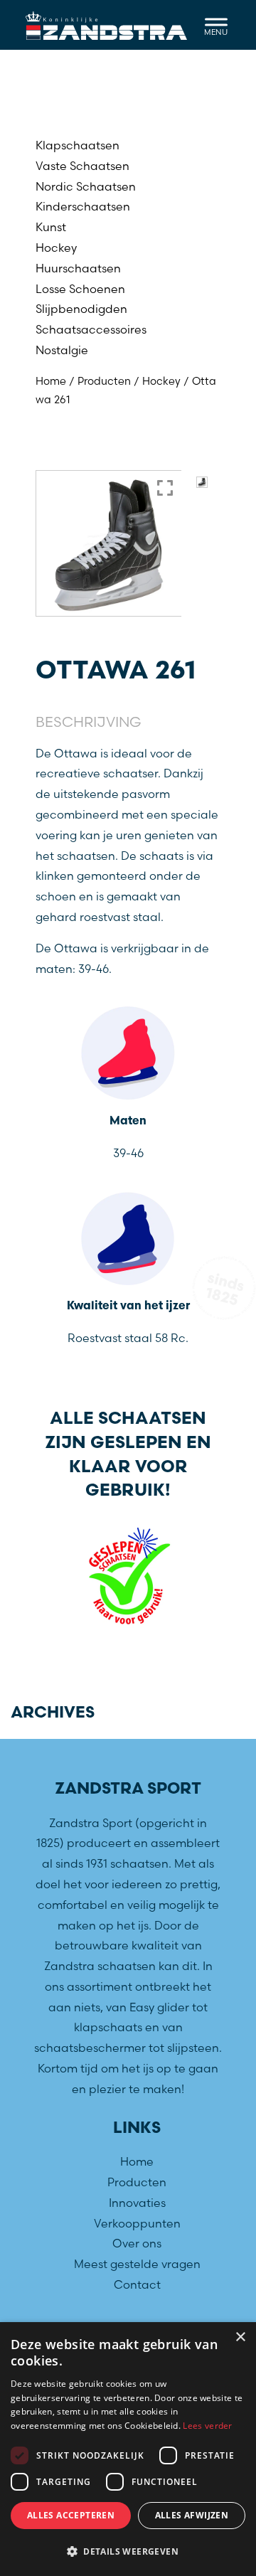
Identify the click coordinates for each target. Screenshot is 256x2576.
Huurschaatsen (78, 268)
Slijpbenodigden (81, 309)
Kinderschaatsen (83, 206)
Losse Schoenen (80, 289)
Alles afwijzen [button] (192, 2515)
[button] (128, 2552)
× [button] (240, 2337)
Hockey (56, 248)
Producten (104, 381)
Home (51, 381)
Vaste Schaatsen (82, 166)
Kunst (51, 227)
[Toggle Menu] (216, 25)
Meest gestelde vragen (137, 2264)
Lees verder (207, 2426)
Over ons (137, 2243)
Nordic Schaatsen (86, 186)
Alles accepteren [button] (71, 2515)
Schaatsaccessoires (91, 329)
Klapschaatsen (78, 145)
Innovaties (137, 2203)
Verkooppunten (137, 2223)
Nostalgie (62, 350)
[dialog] (128, 2449)
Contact (137, 2284)
